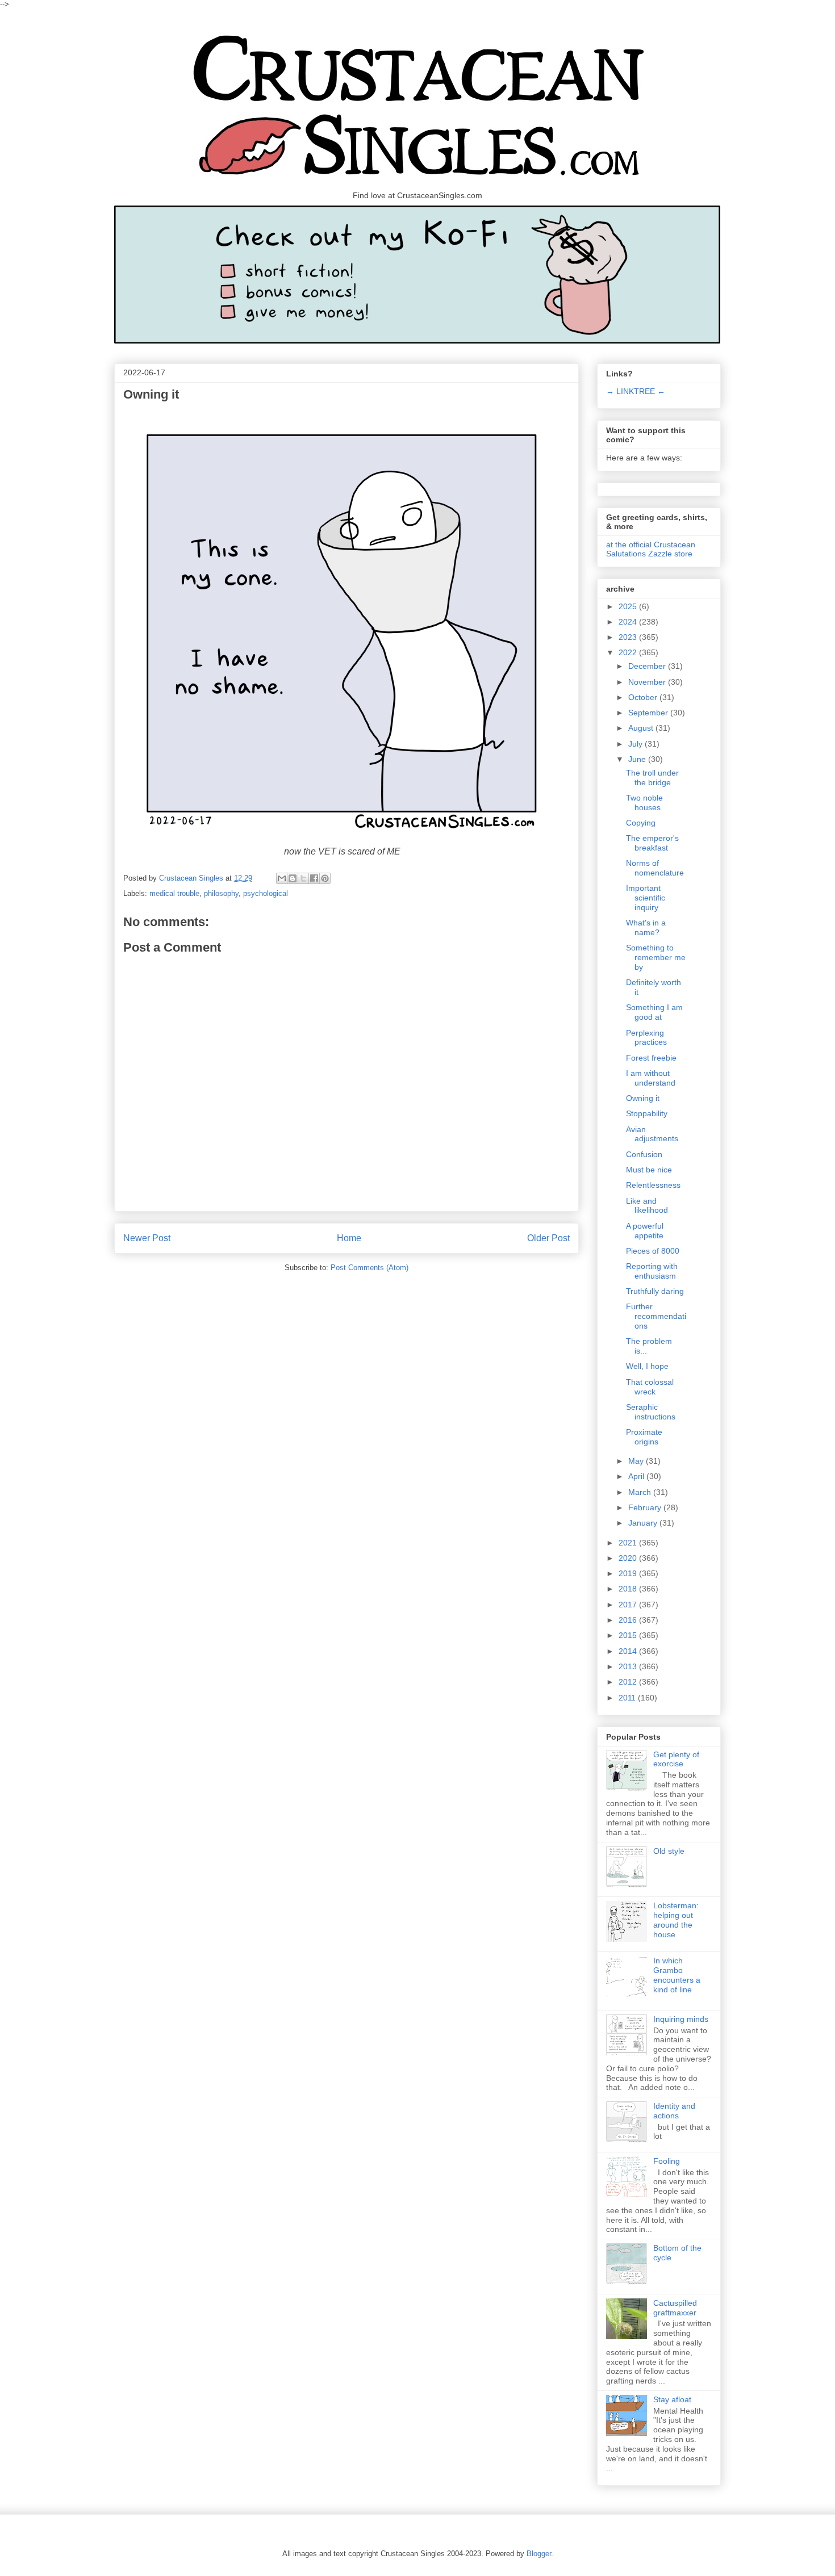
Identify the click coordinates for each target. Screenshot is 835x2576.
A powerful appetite (645, 1231)
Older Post (548, 1238)
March (641, 1492)
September (649, 713)
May (637, 1461)
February (646, 1507)
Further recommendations (656, 1316)
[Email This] (282, 878)
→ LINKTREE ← (636, 391)
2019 (629, 1573)
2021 (629, 1543)
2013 (629, 1666)
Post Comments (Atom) (370, 1268)
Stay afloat (672, 2399)
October (644, 697)
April (637, 1476)
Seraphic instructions (651, 1412)
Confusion (644, 1154)
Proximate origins (644, 1437)
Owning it (643, 1098)
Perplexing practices (646, 1038)
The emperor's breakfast (652, 843)
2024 (629, 622)
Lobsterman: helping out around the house (676, 1920)
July (636, 744)
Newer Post (147, 1238)
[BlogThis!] (293, 878)
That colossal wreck (650, 1387)
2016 (629, 1620)
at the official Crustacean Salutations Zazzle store (651, 549)
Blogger (539, 2554)
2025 (629, 606)
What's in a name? (646, 927)
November (648, 682)
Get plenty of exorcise (676, 1759)
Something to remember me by (656, 957)
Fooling (667, 2161)
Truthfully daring (655, 1291)
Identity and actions (674, 2111)
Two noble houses (644, 803)
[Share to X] (303, 878)
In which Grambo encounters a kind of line (677, 1975)
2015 (629, 1635)
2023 (629, 637)
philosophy (221, 893)
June (638, 759)
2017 (629, 1605)
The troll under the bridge (652, 778)
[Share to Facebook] (314, 878)
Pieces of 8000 (653, 1251)
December (648, 666)
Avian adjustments (652, 1134)
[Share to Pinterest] (325, 878)
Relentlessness (653, 1185)
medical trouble (174, 893)
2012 (629, 1682)
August (642, 728)
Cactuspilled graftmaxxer (675, 2308)
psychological (266, 893)
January (644, 1523)
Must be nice (649, 1170)
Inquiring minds (681, 2019)
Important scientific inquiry (646, 898)
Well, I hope (647, 1366)
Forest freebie (651, 1058)
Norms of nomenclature (655, 868)
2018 (629, 1589)
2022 (629, 652)
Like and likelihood (647, 1206)
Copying (641, 823)
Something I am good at (654, 1012)
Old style (669, 1851)
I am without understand (651, 1078)
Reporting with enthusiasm (652, 1271)
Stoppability (647, 1113)
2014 (629, 1651)
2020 (629, 1558)
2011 (628, 1698)
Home (349, 1238)
